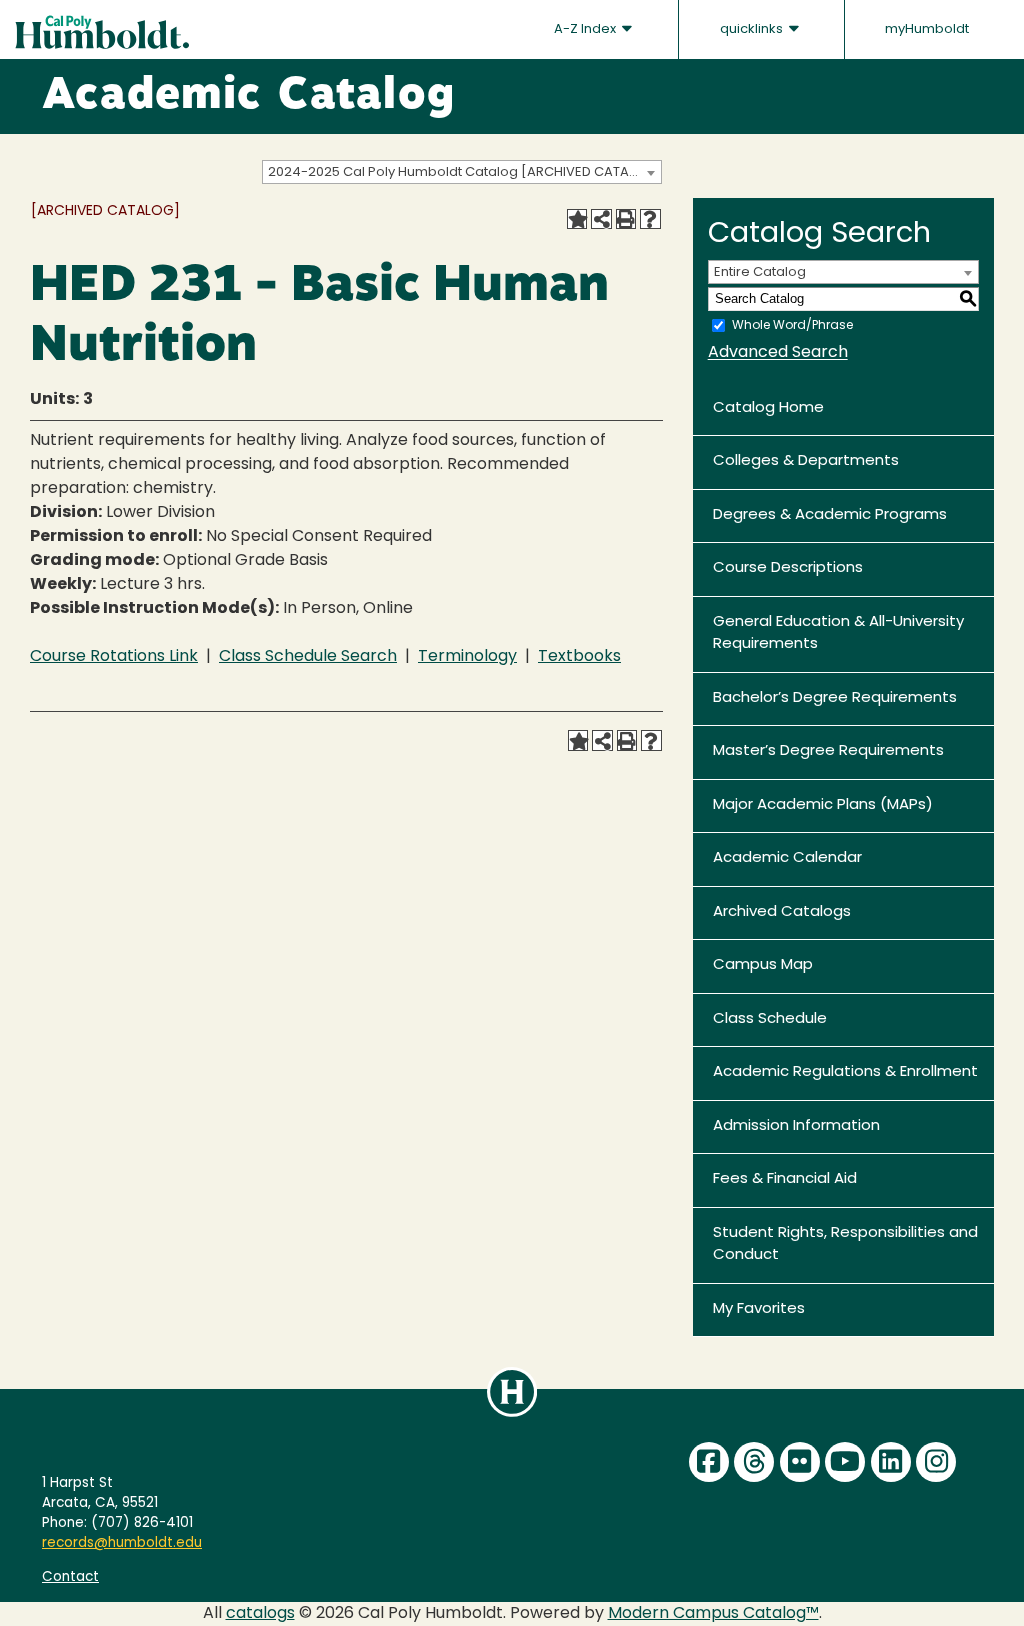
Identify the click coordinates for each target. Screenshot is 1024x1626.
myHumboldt (927, 29)
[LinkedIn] (891, 1462)
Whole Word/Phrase (792, 325)
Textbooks (579, 657)
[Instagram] (936, 1462)
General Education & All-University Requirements (838, 634)
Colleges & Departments (806, 461)
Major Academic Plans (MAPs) (823, 805)
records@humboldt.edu (122, 1543)
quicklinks (753, 29)
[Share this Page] (601, 219)
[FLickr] (800, 1462)
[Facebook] (709, 1462)
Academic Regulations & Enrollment (845, 1072)
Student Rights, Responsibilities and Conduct (845, 1245)
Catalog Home (768, 408)
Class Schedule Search (308, 657)
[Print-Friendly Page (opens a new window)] (626, 219)
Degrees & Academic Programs (830, 515)
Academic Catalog (248, 97)
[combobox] (462, 172)
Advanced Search (778, 353)
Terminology (467, 657)
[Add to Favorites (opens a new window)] (577, 219)
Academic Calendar (787, 858)
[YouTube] (845, 1462)
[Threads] (754, 1462)
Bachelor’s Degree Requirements (835, 698)
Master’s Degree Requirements (828, 751)
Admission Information (796, 1126)
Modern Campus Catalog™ (713, 1614)
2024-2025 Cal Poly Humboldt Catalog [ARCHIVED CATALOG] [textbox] (464, 172)
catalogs (260, 1614)
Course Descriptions (788, 568)
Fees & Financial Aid (785, 1179)
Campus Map (763, 965)
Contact (70, 1577)
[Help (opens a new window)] (650, 219)
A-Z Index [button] (586, 29)
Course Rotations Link (114, 657)
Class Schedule (770, 1019)
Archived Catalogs (782, 912)
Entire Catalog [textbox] (760, 272)
